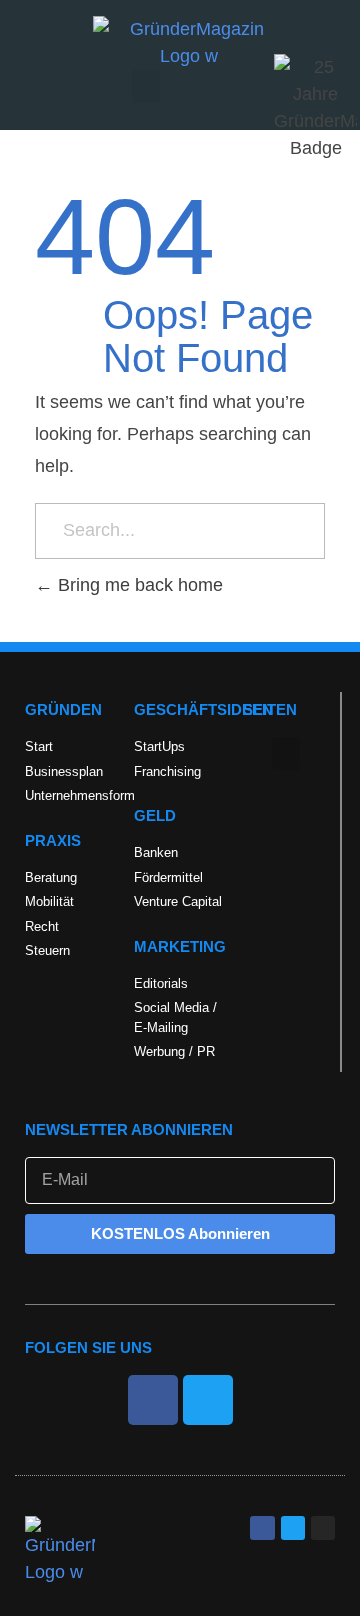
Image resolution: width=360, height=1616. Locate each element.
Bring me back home (138, 585)
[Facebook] (153, 1400)
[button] (146, 86)
